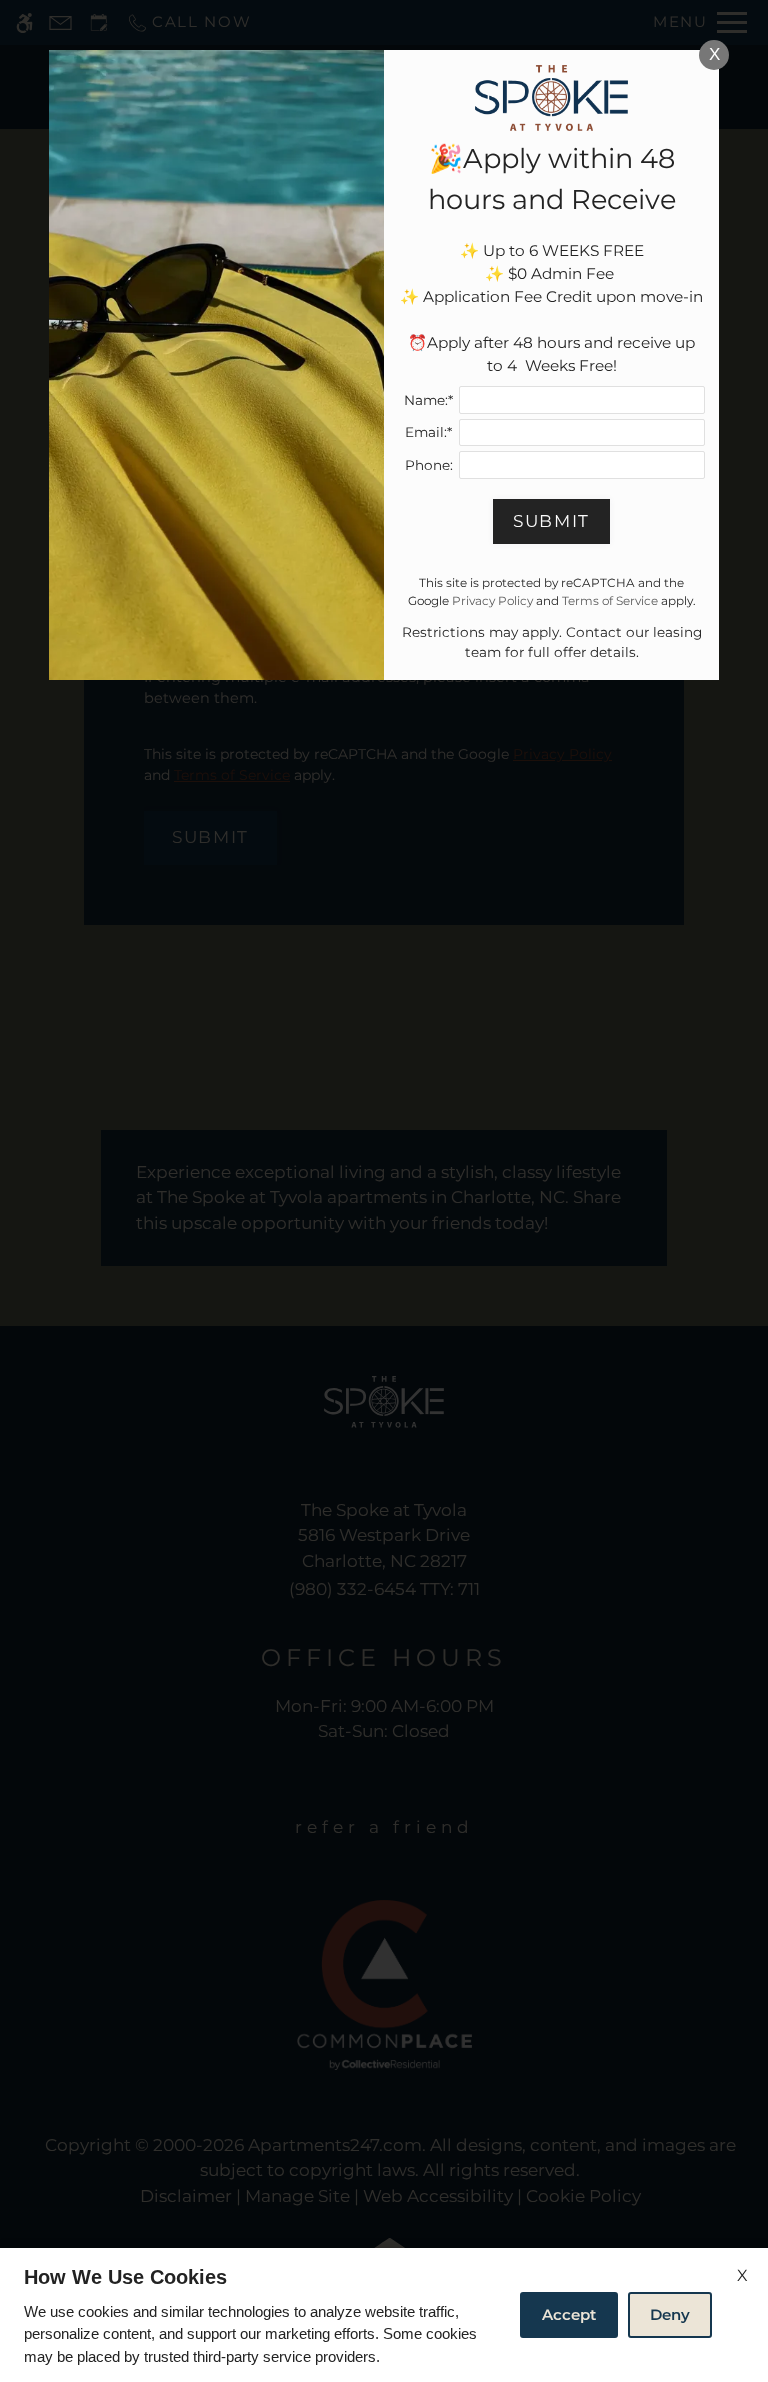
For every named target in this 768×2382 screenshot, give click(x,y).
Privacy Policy (492, 600)
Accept (569, 2314)
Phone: (429, 465)
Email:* (428, 432)
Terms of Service (610, 600)
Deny (670, 2314)
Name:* (428, 400)
